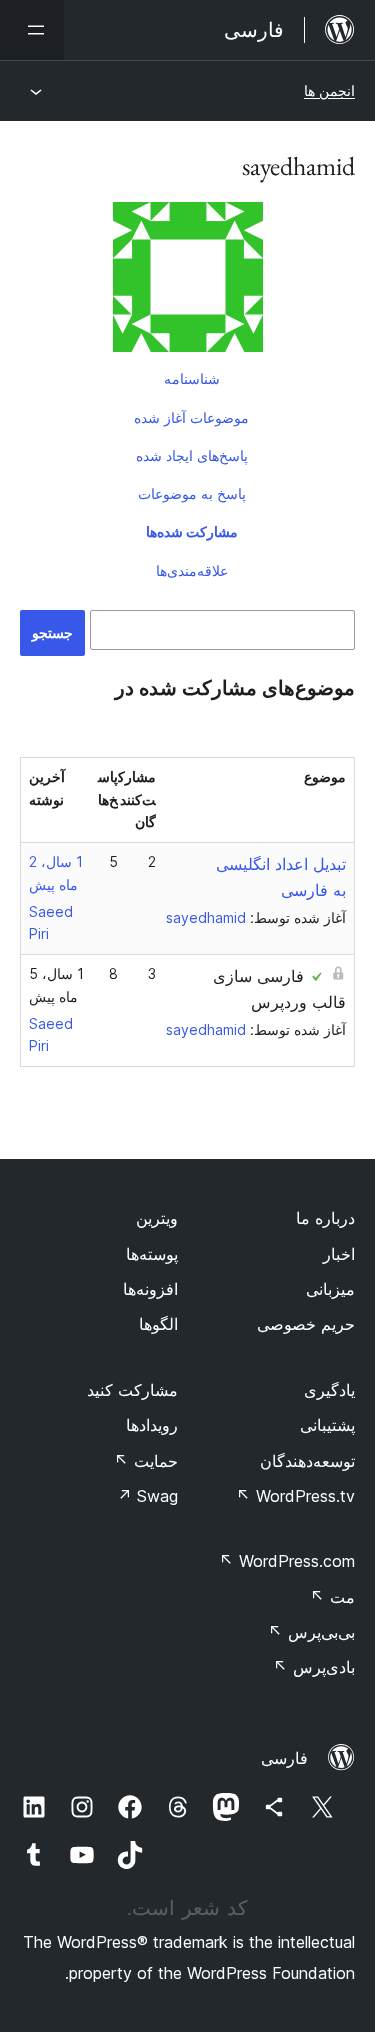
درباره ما (325, 1218)
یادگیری (329, 1390)
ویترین (157, 1218)
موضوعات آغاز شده (191, 417)
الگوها (158, 1324)
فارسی (284, 1758)
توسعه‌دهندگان (307, 1461)
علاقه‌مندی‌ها (192, 570)
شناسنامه (192, 378)
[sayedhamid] (187, 281)
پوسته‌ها (152, 1254)
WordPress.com (287, 1561)
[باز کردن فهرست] (32, 30)
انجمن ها (329, 90)
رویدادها (152, 1425)
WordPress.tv (295, 1496)
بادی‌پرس (314, 1667)
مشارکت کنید (132, 1390)
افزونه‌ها (150, 1289)
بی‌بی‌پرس (311, 1632)
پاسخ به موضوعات (192, 493)
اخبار (339, 1254)
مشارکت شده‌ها (192, 531)
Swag (147, 1496)
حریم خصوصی (306, 1324)
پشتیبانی (327, 1425)
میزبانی (330, 1289)
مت (332, 1597)
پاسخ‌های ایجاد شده (192, 455)
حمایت (146, 1461)
